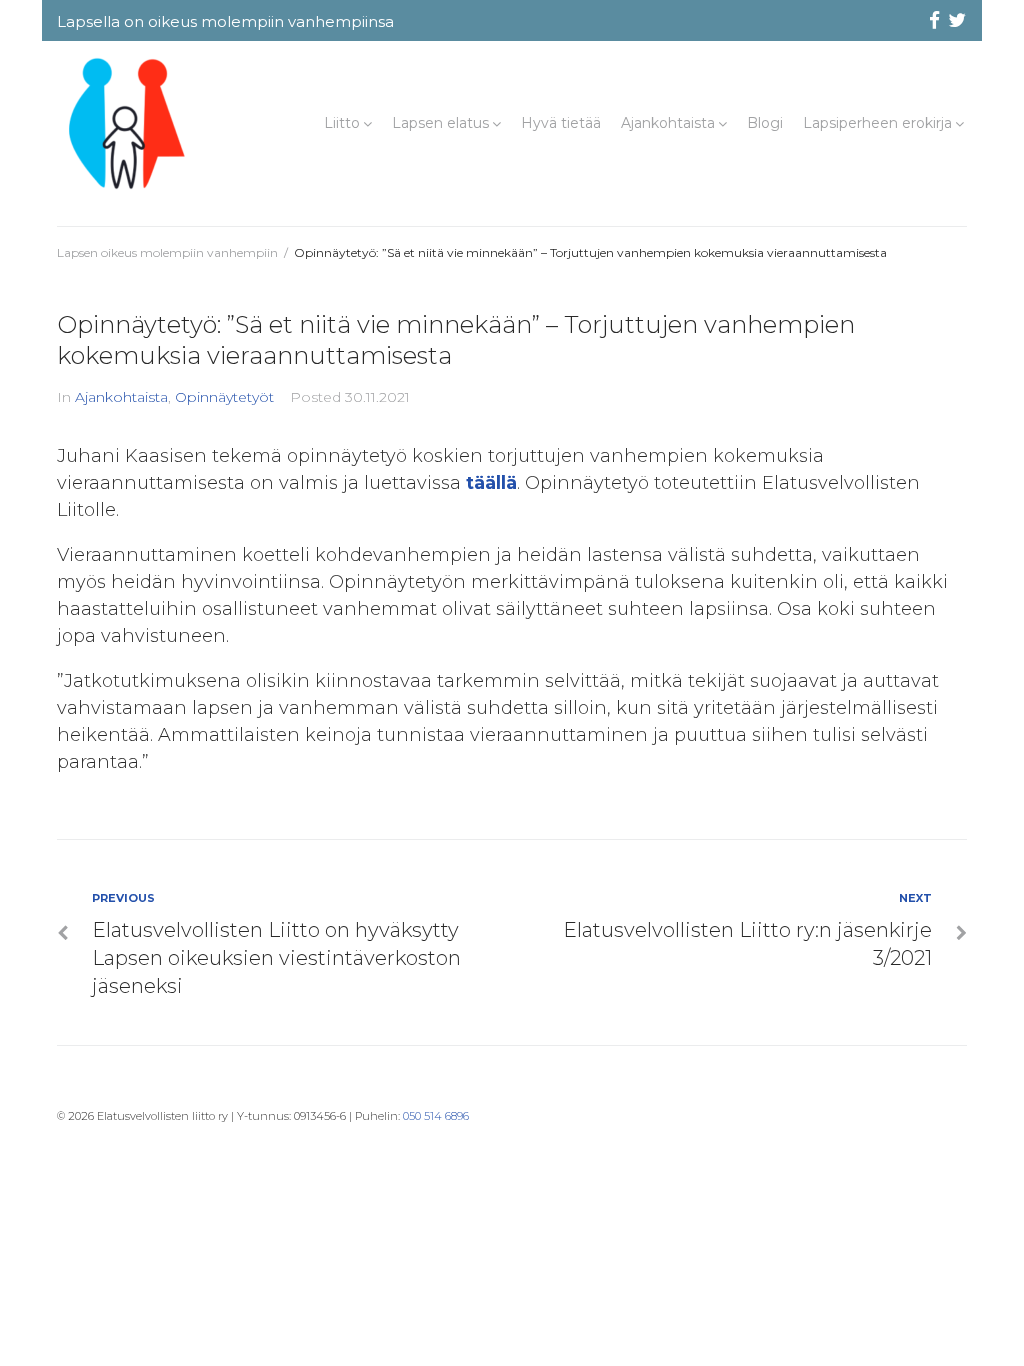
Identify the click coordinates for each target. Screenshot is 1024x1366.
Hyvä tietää (561, 123)
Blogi (765, 123)
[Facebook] (934, 21)
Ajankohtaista (668, 123)
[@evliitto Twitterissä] (957, 21)
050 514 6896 (436, 1116)
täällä (491, 483)
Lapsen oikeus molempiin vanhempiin (167, 252)
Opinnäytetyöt (224, 397)
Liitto (342, 123)
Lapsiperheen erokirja (877, 123)
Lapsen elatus (440, 123)
